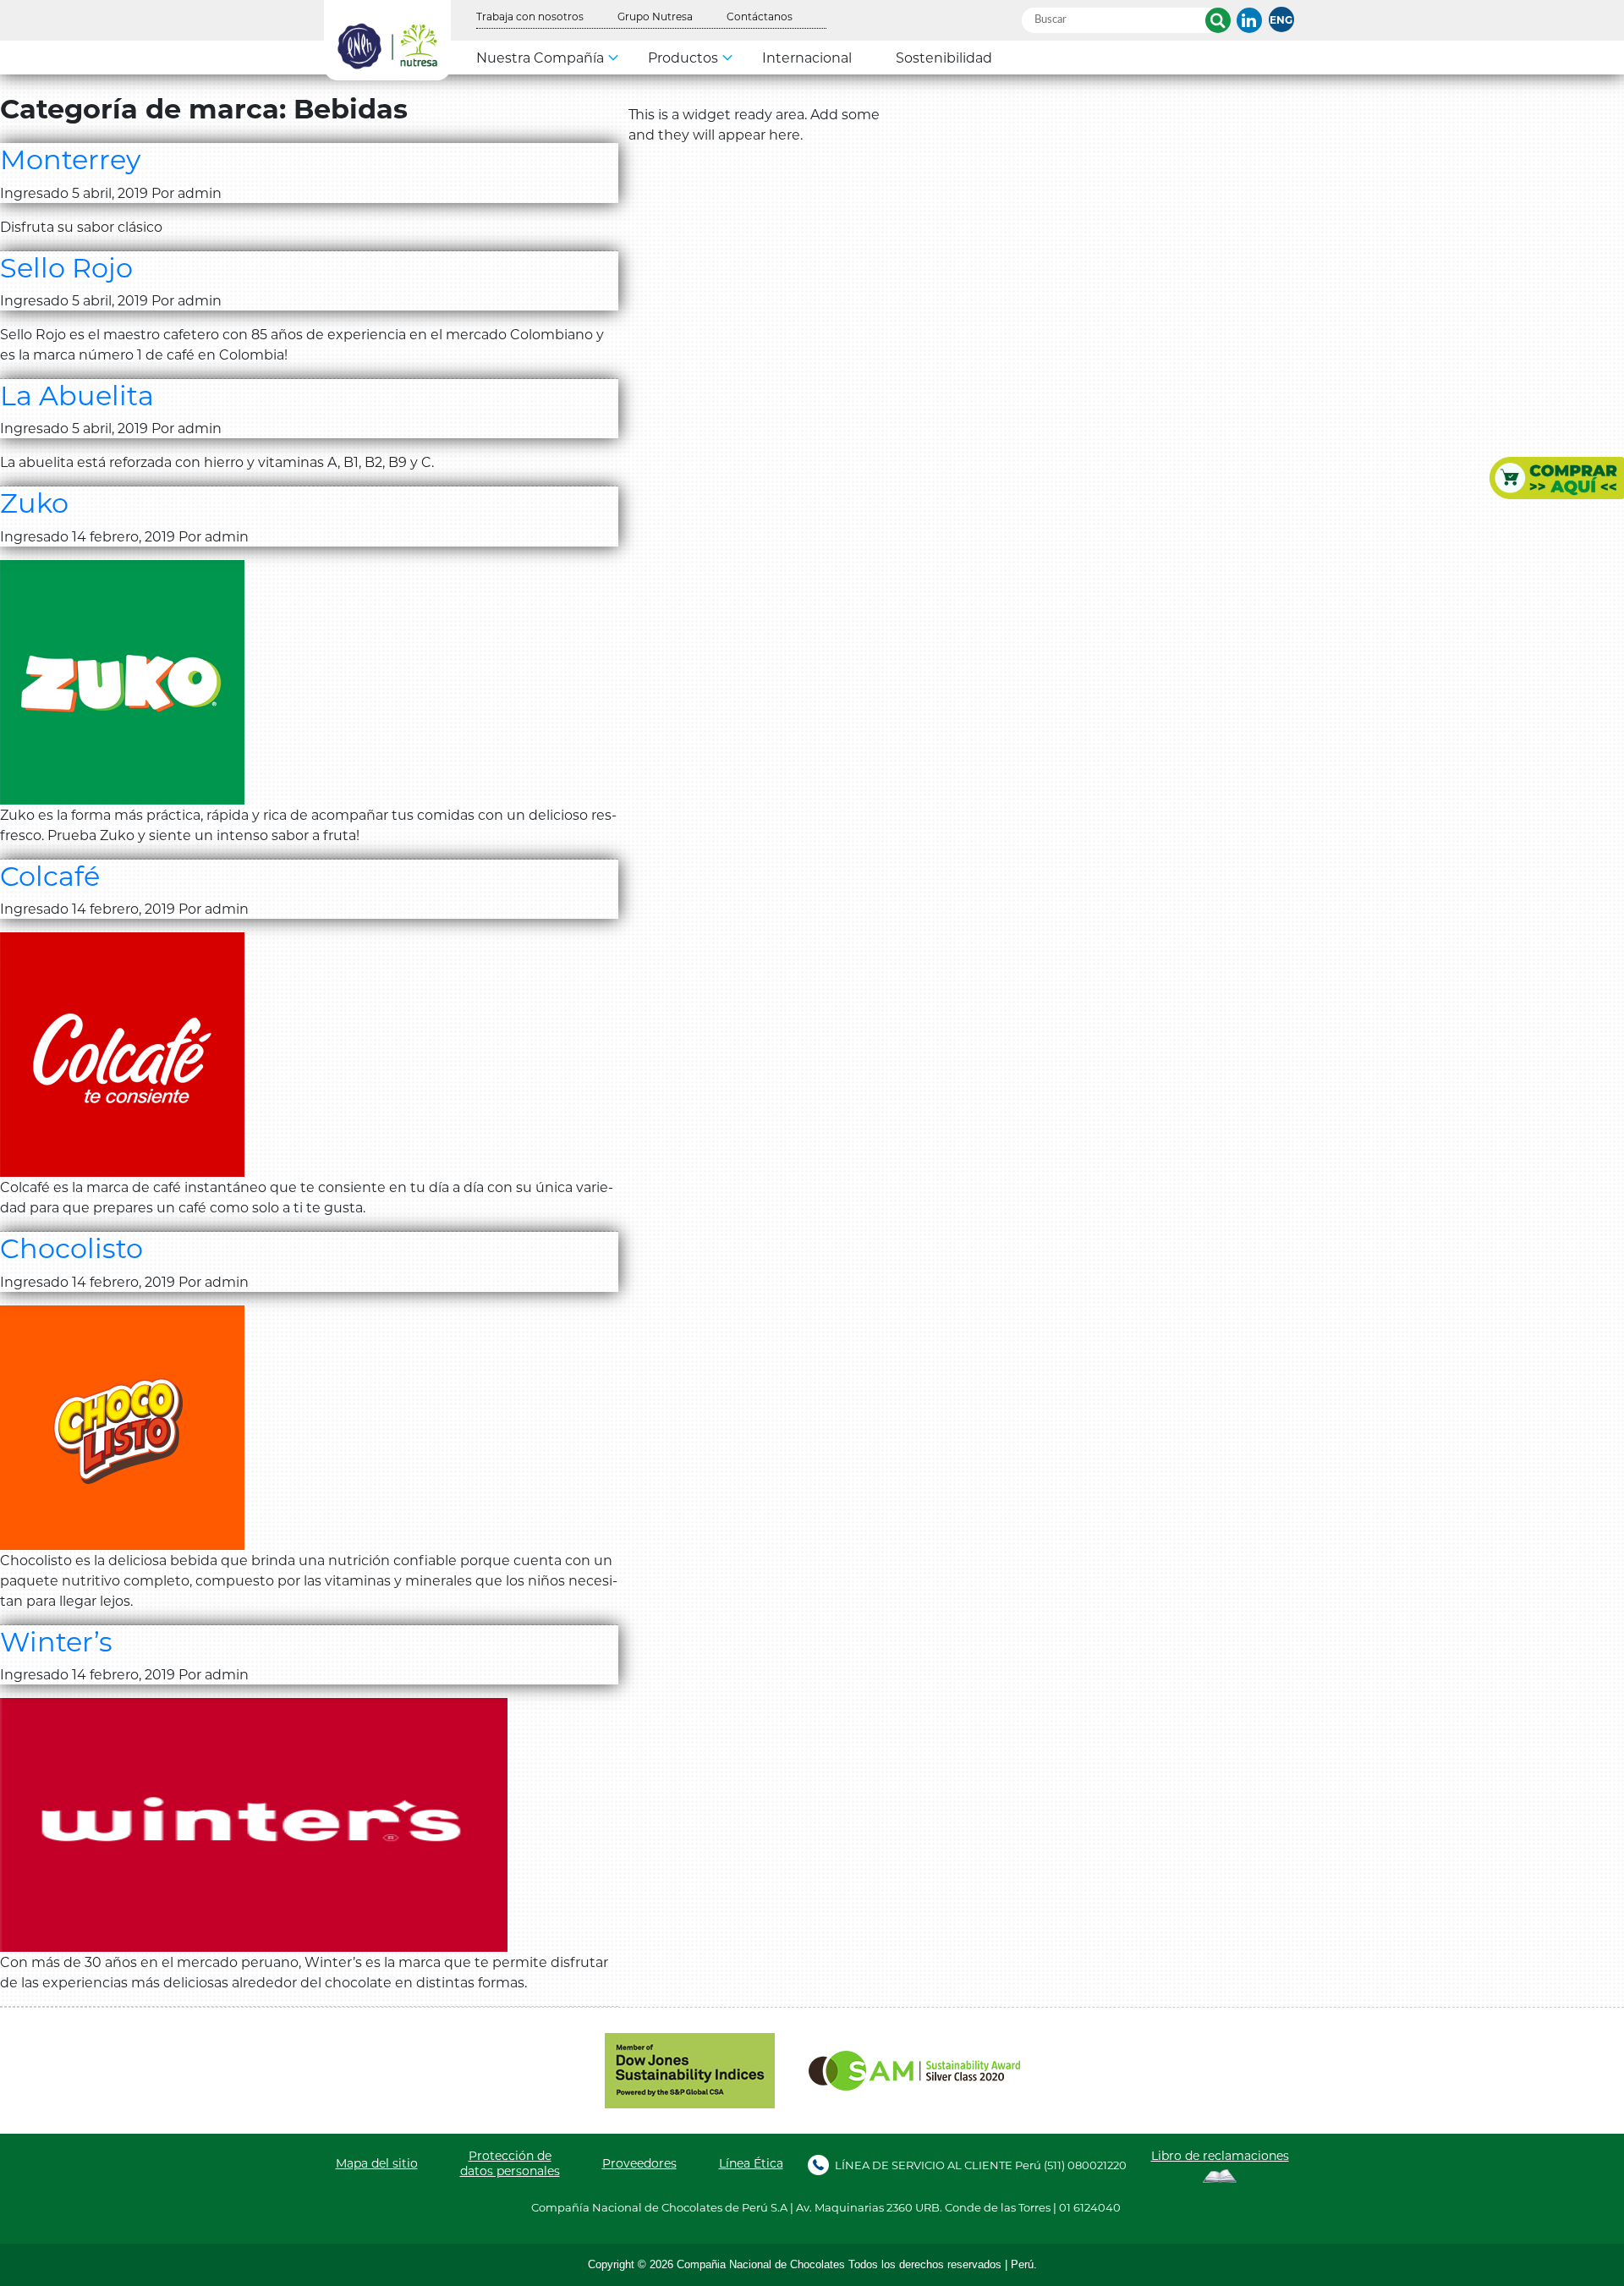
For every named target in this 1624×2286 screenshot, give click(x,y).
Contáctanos (760, 16)
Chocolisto (71, 1247)
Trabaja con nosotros (530, 16)
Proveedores (639, 2163)
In (1249, 20)
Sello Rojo (66, 267)
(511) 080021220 (1085, 2165)
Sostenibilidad (944, 57)
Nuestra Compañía (540, 57)
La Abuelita (77, 395)
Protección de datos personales (510, 2163)
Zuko (34, 502)
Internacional (807, 57)
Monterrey (70, 159)
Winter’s (56, 1641)
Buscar (1218, 20)
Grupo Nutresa (655, 16)
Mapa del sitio (377, 2163)
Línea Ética (751, 2163)
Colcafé (50, 875)
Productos (683, 57)
